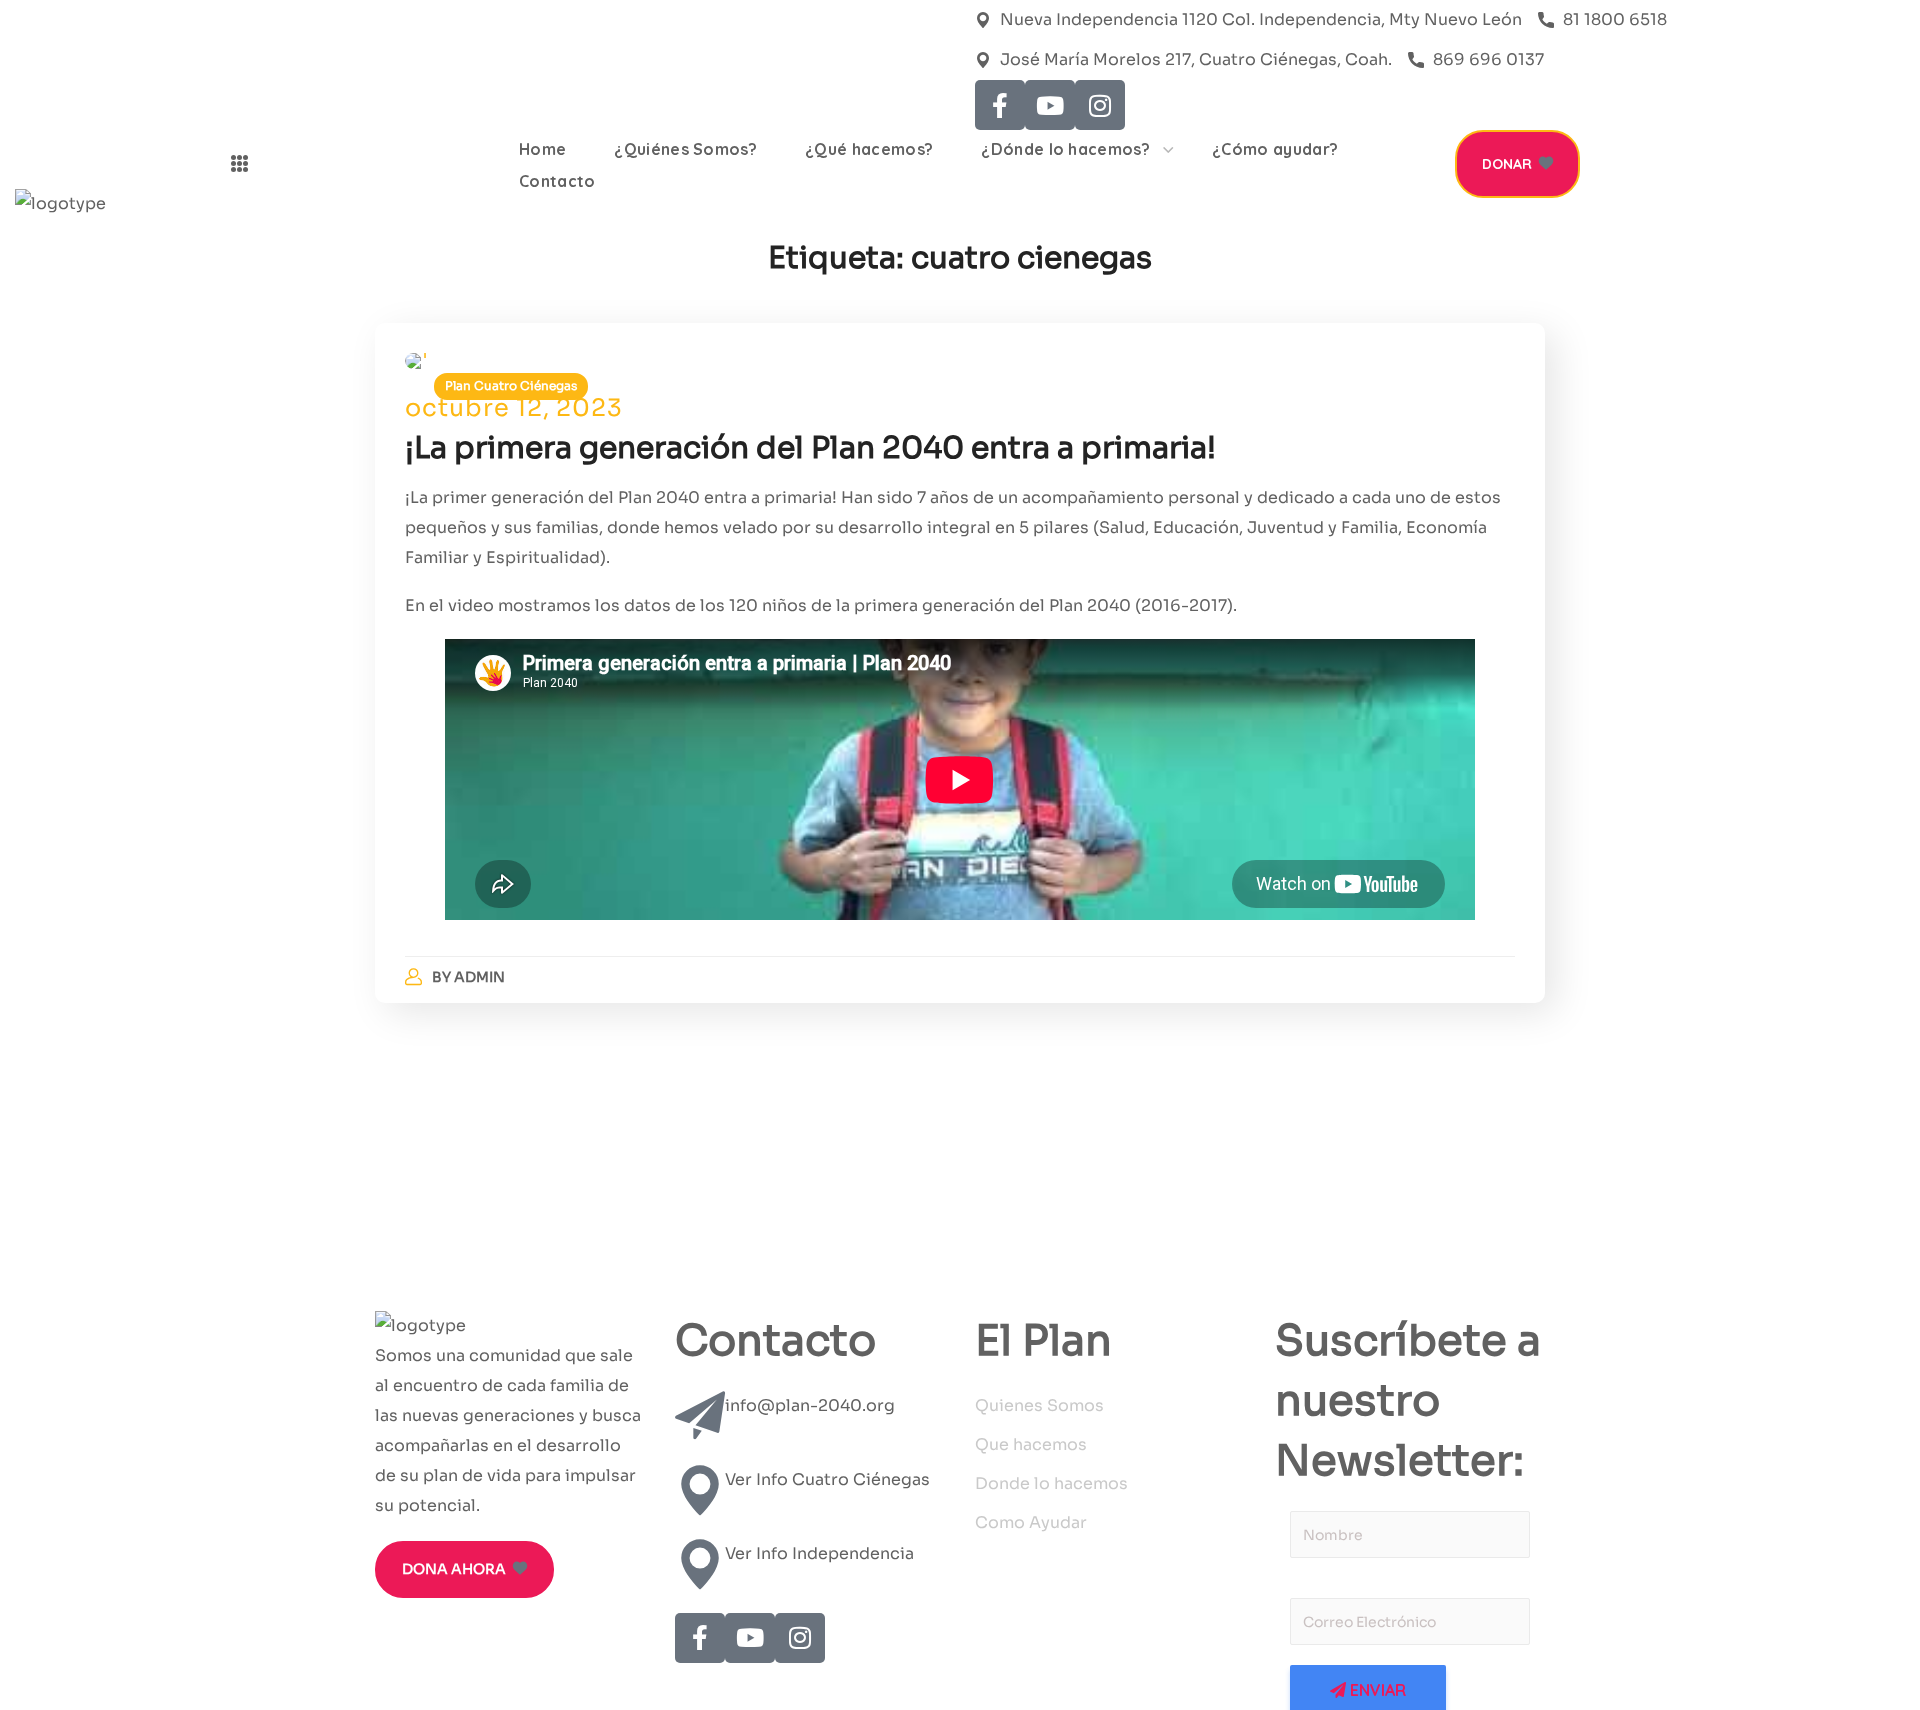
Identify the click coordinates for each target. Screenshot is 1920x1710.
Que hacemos (1031, 1444)
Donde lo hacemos (1051, 1483)
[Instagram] (1100, 105)
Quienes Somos (1039, 1405)
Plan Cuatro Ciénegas (511, 385)
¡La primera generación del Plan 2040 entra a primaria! (810, 448)
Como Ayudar (1031, 1522)
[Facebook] (1000, 105)
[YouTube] (1050, 105)
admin (479, 977)
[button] (1517, 164)
